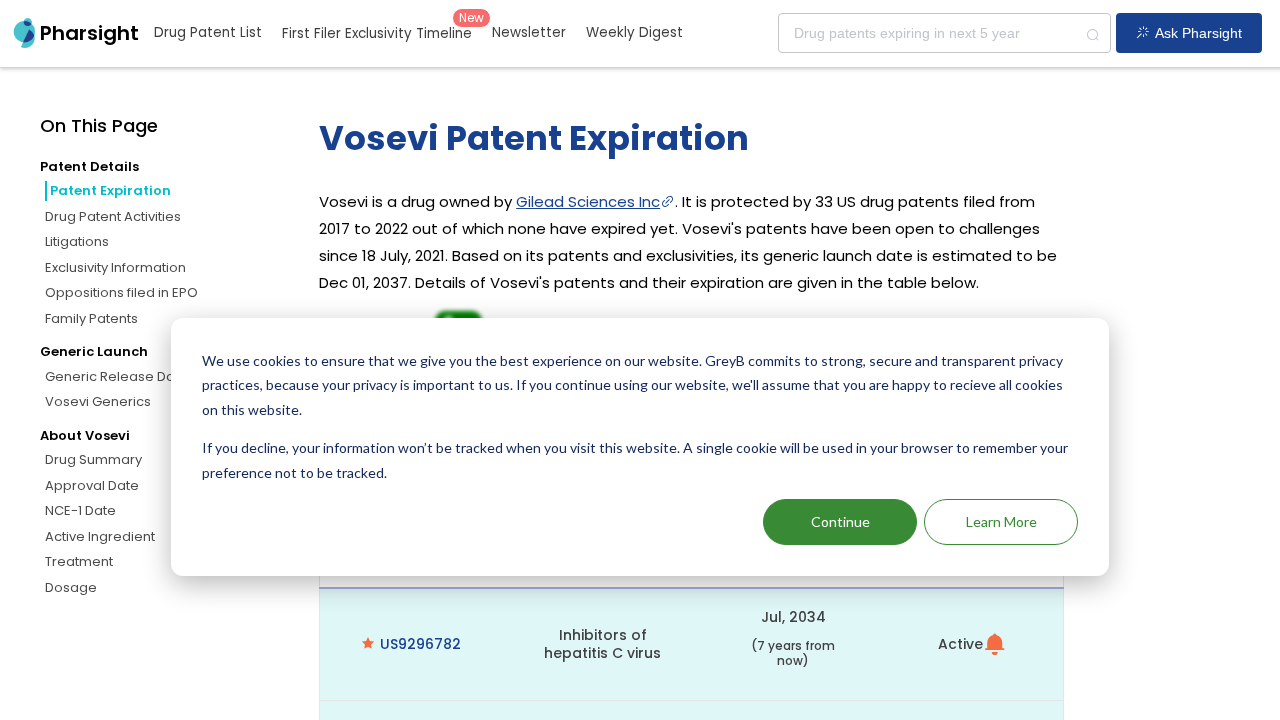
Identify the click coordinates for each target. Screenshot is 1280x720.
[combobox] (944, 33)
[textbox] (944, 33)
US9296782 (420, 644)
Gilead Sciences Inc (588, 201)
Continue (840, 521)
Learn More (1001, 521)
